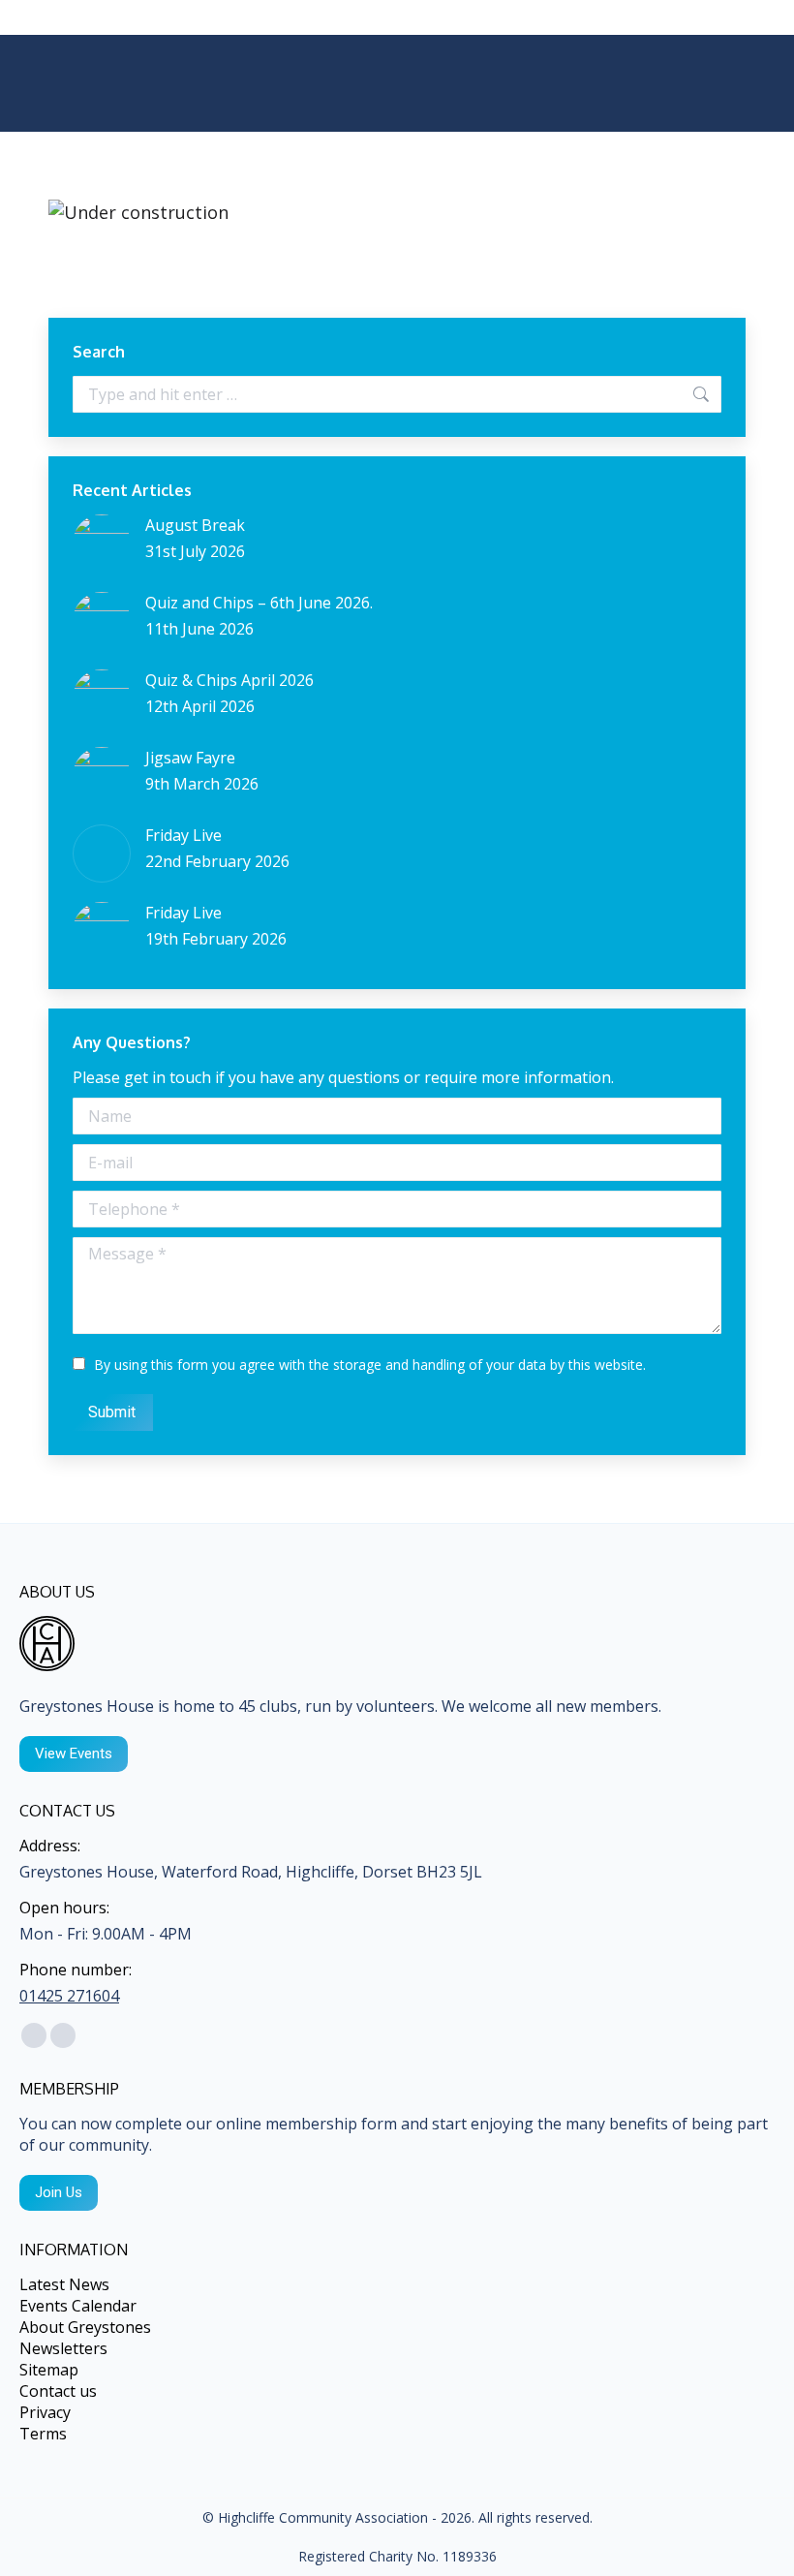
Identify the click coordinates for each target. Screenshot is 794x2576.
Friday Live (183, 835)
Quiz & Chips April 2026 (229, 680)
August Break (195, 525)
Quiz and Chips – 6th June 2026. (259, 603)
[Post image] (102, 543)
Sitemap (49, 2370)
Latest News (64, 2284)
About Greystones (85, 2327)
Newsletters (63, 2348)
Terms (43, 2434)
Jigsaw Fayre (190, 758)
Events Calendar (78, 2306)
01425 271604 (69, 1996)
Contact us (58, 2391)
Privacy (45, 2412)
